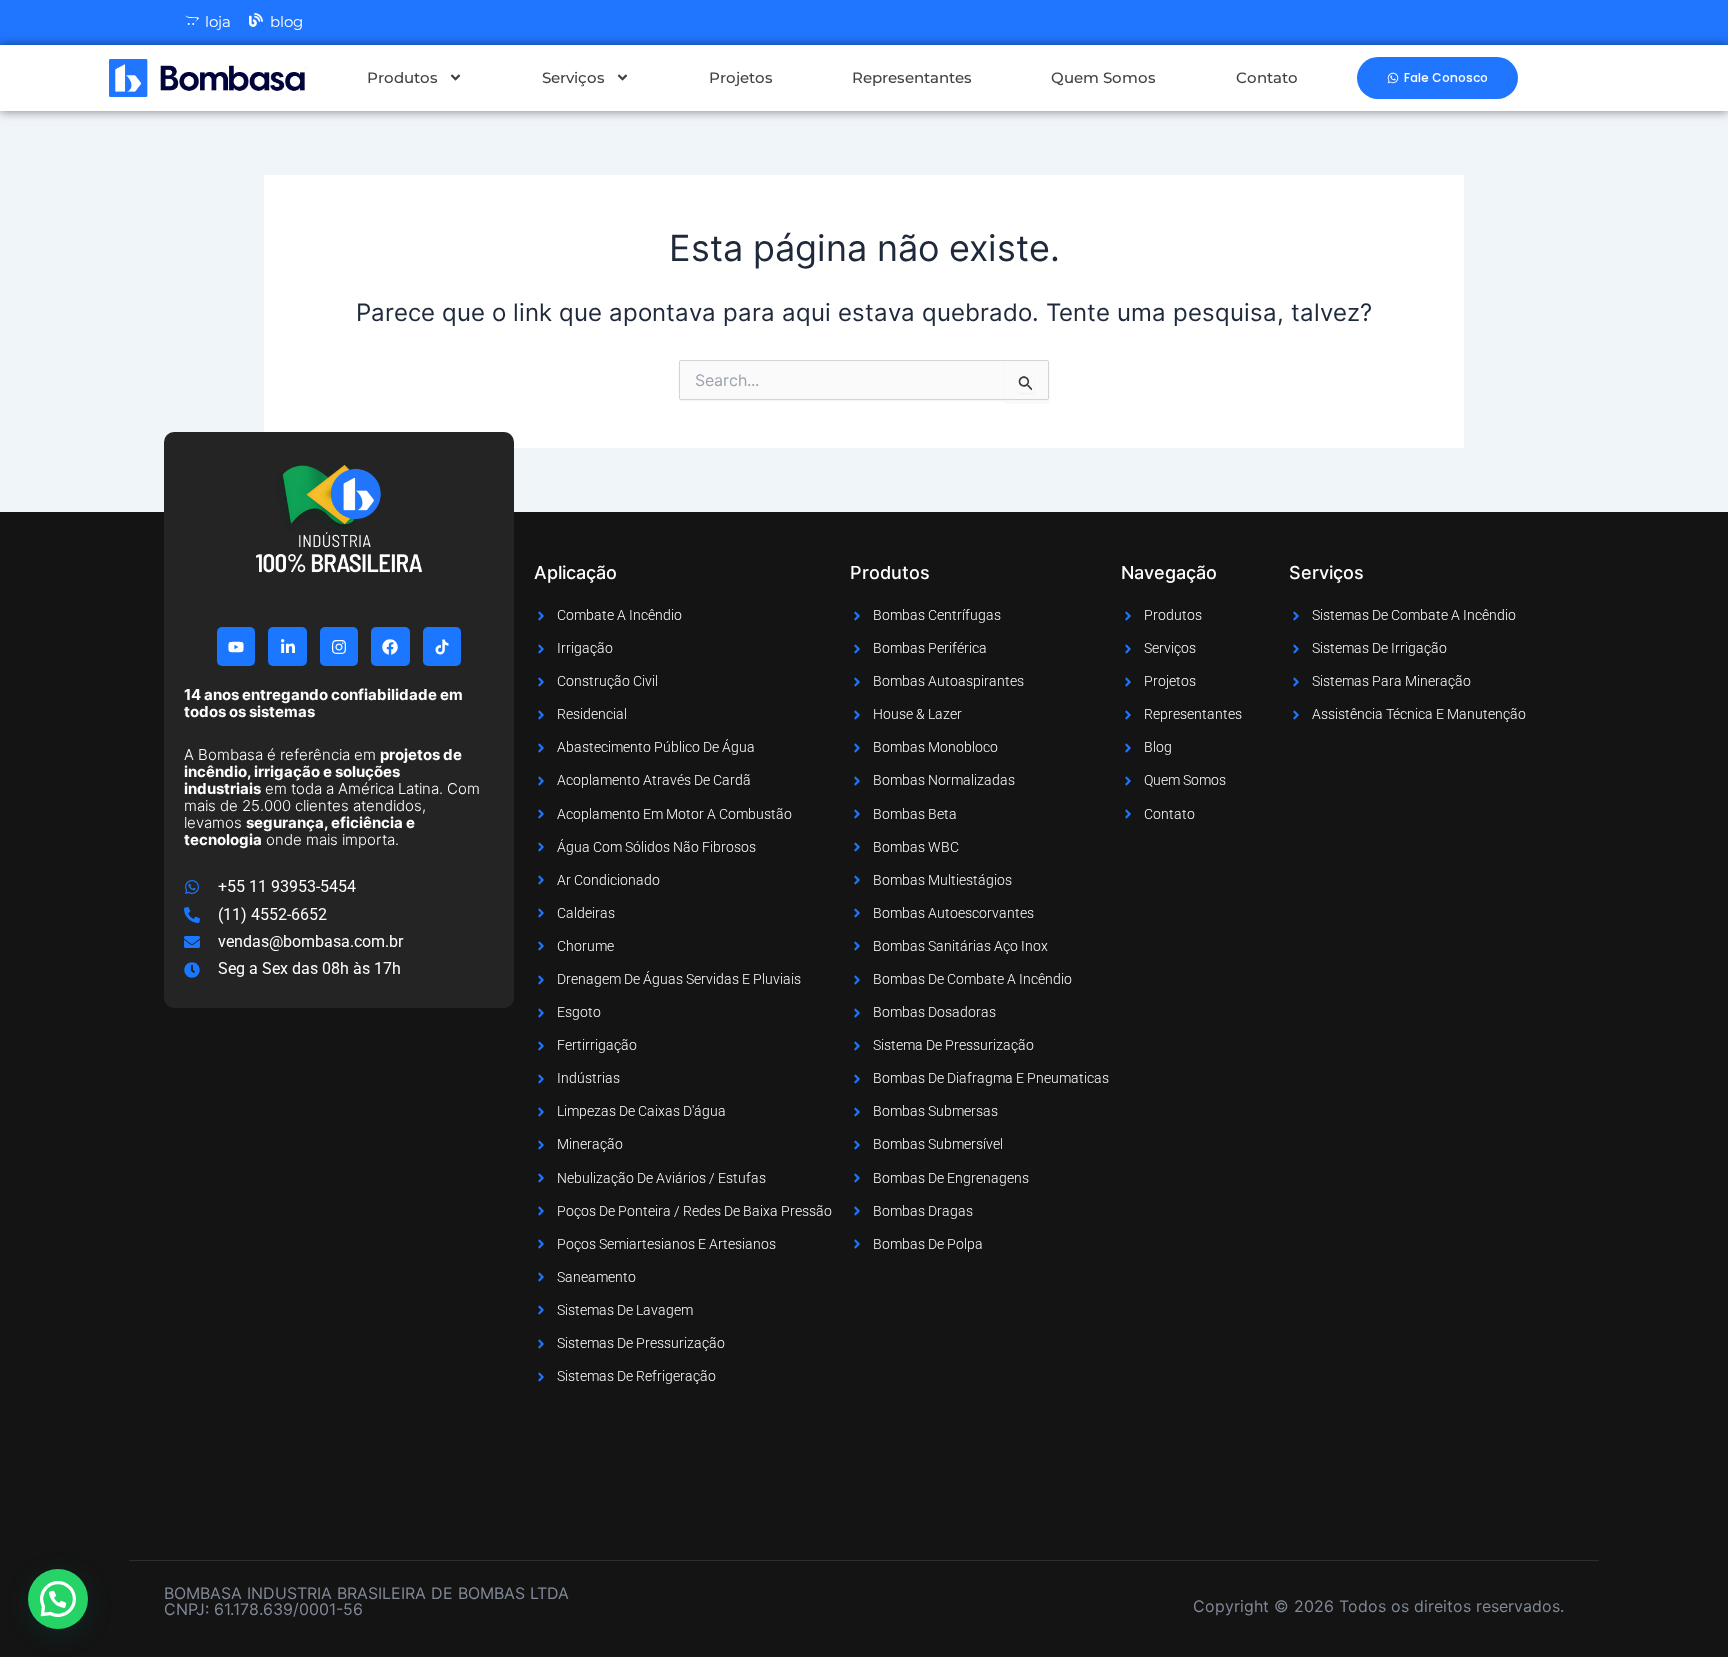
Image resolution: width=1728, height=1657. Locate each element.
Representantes (912, 77)
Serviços (573, 77)
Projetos (741, 77)
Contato (1267, 77)
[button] (58, 1599)
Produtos (402, 77)
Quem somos (1103, 77)
